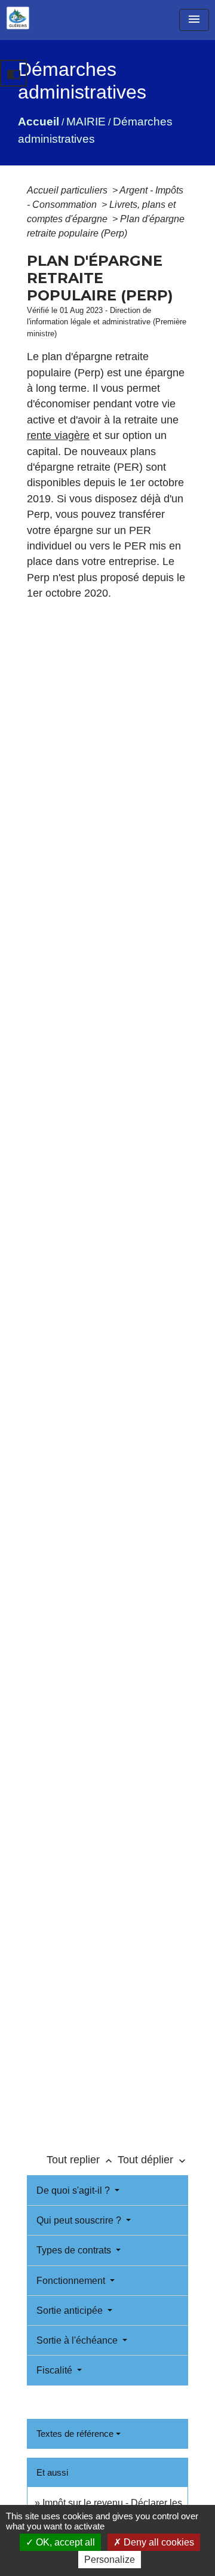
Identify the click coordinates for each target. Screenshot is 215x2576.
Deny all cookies (158, 2542)
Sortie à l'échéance (78, 2340)
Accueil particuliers (68, 190)
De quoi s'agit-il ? (74, 2190)
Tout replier (81, 2160)
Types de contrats (75, 2250)
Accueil (39, 122)
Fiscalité (56, 2370)
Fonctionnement (72, 2281)
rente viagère (58, 435)
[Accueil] (18, 18)
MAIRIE (86, 122)
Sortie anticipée (71, 2311)
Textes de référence (75, 2434)
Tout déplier (153, 2160)
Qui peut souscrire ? (80, 2220)
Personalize (110, 2560)
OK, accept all (64, 2542)
